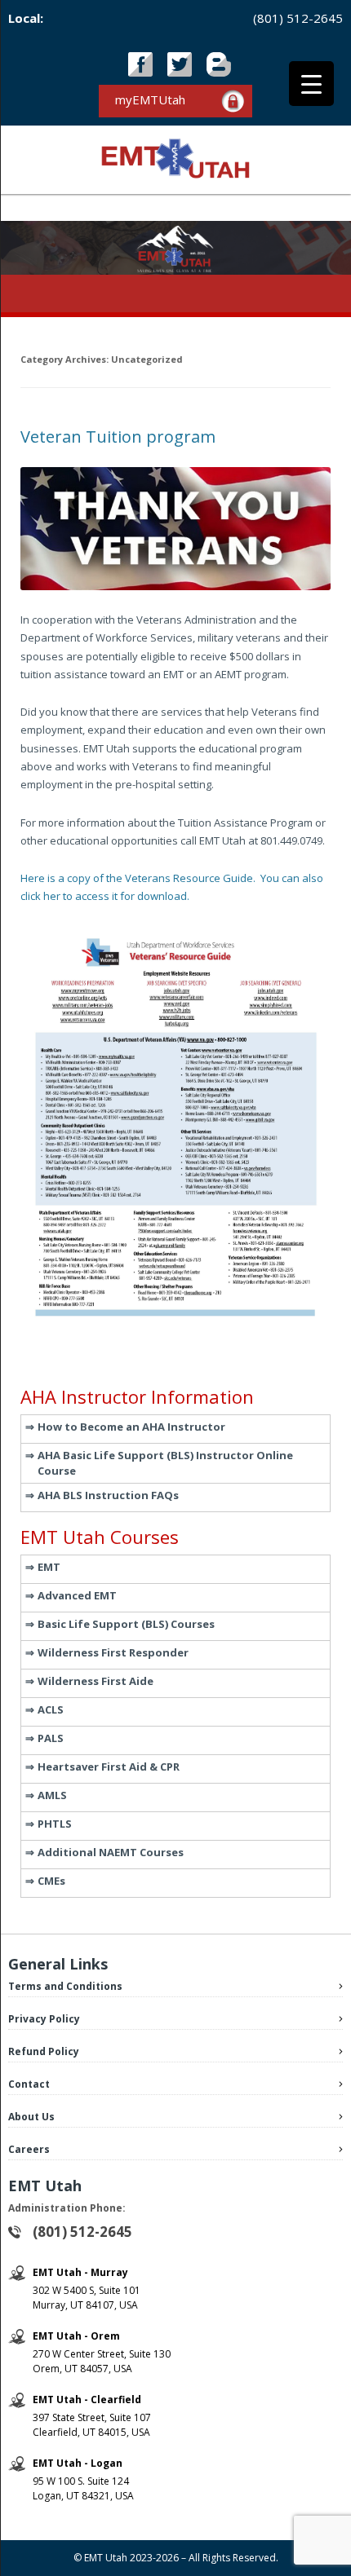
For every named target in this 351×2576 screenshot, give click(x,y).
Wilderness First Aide (96, 1681)
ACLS (51, 1709)
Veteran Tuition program (118, 437)
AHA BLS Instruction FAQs (108, 1495)
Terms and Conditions (65, 1986)
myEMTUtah (150, 99)
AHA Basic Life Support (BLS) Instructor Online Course (165, 1463)
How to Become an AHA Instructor (131, 1427)
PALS (51, 1738)
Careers (29, 2149)
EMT (49, 1567)
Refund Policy (44, 2051)
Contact (29, 2084)
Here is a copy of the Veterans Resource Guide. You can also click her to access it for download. (172, 887)
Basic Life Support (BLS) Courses (126, 1624)
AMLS (52, 1795)
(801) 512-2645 (298, 18)
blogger (219, 64)
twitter (180, 64)
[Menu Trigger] (311, 84)
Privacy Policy (44, 2019)
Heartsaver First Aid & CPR (109, 1767)
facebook (140, 64)
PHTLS (55, 1824)
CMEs (51, 1881)
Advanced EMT (77, 1595)
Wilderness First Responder (113, 1652)
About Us (31, 2117)
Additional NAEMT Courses (111, 1852)
